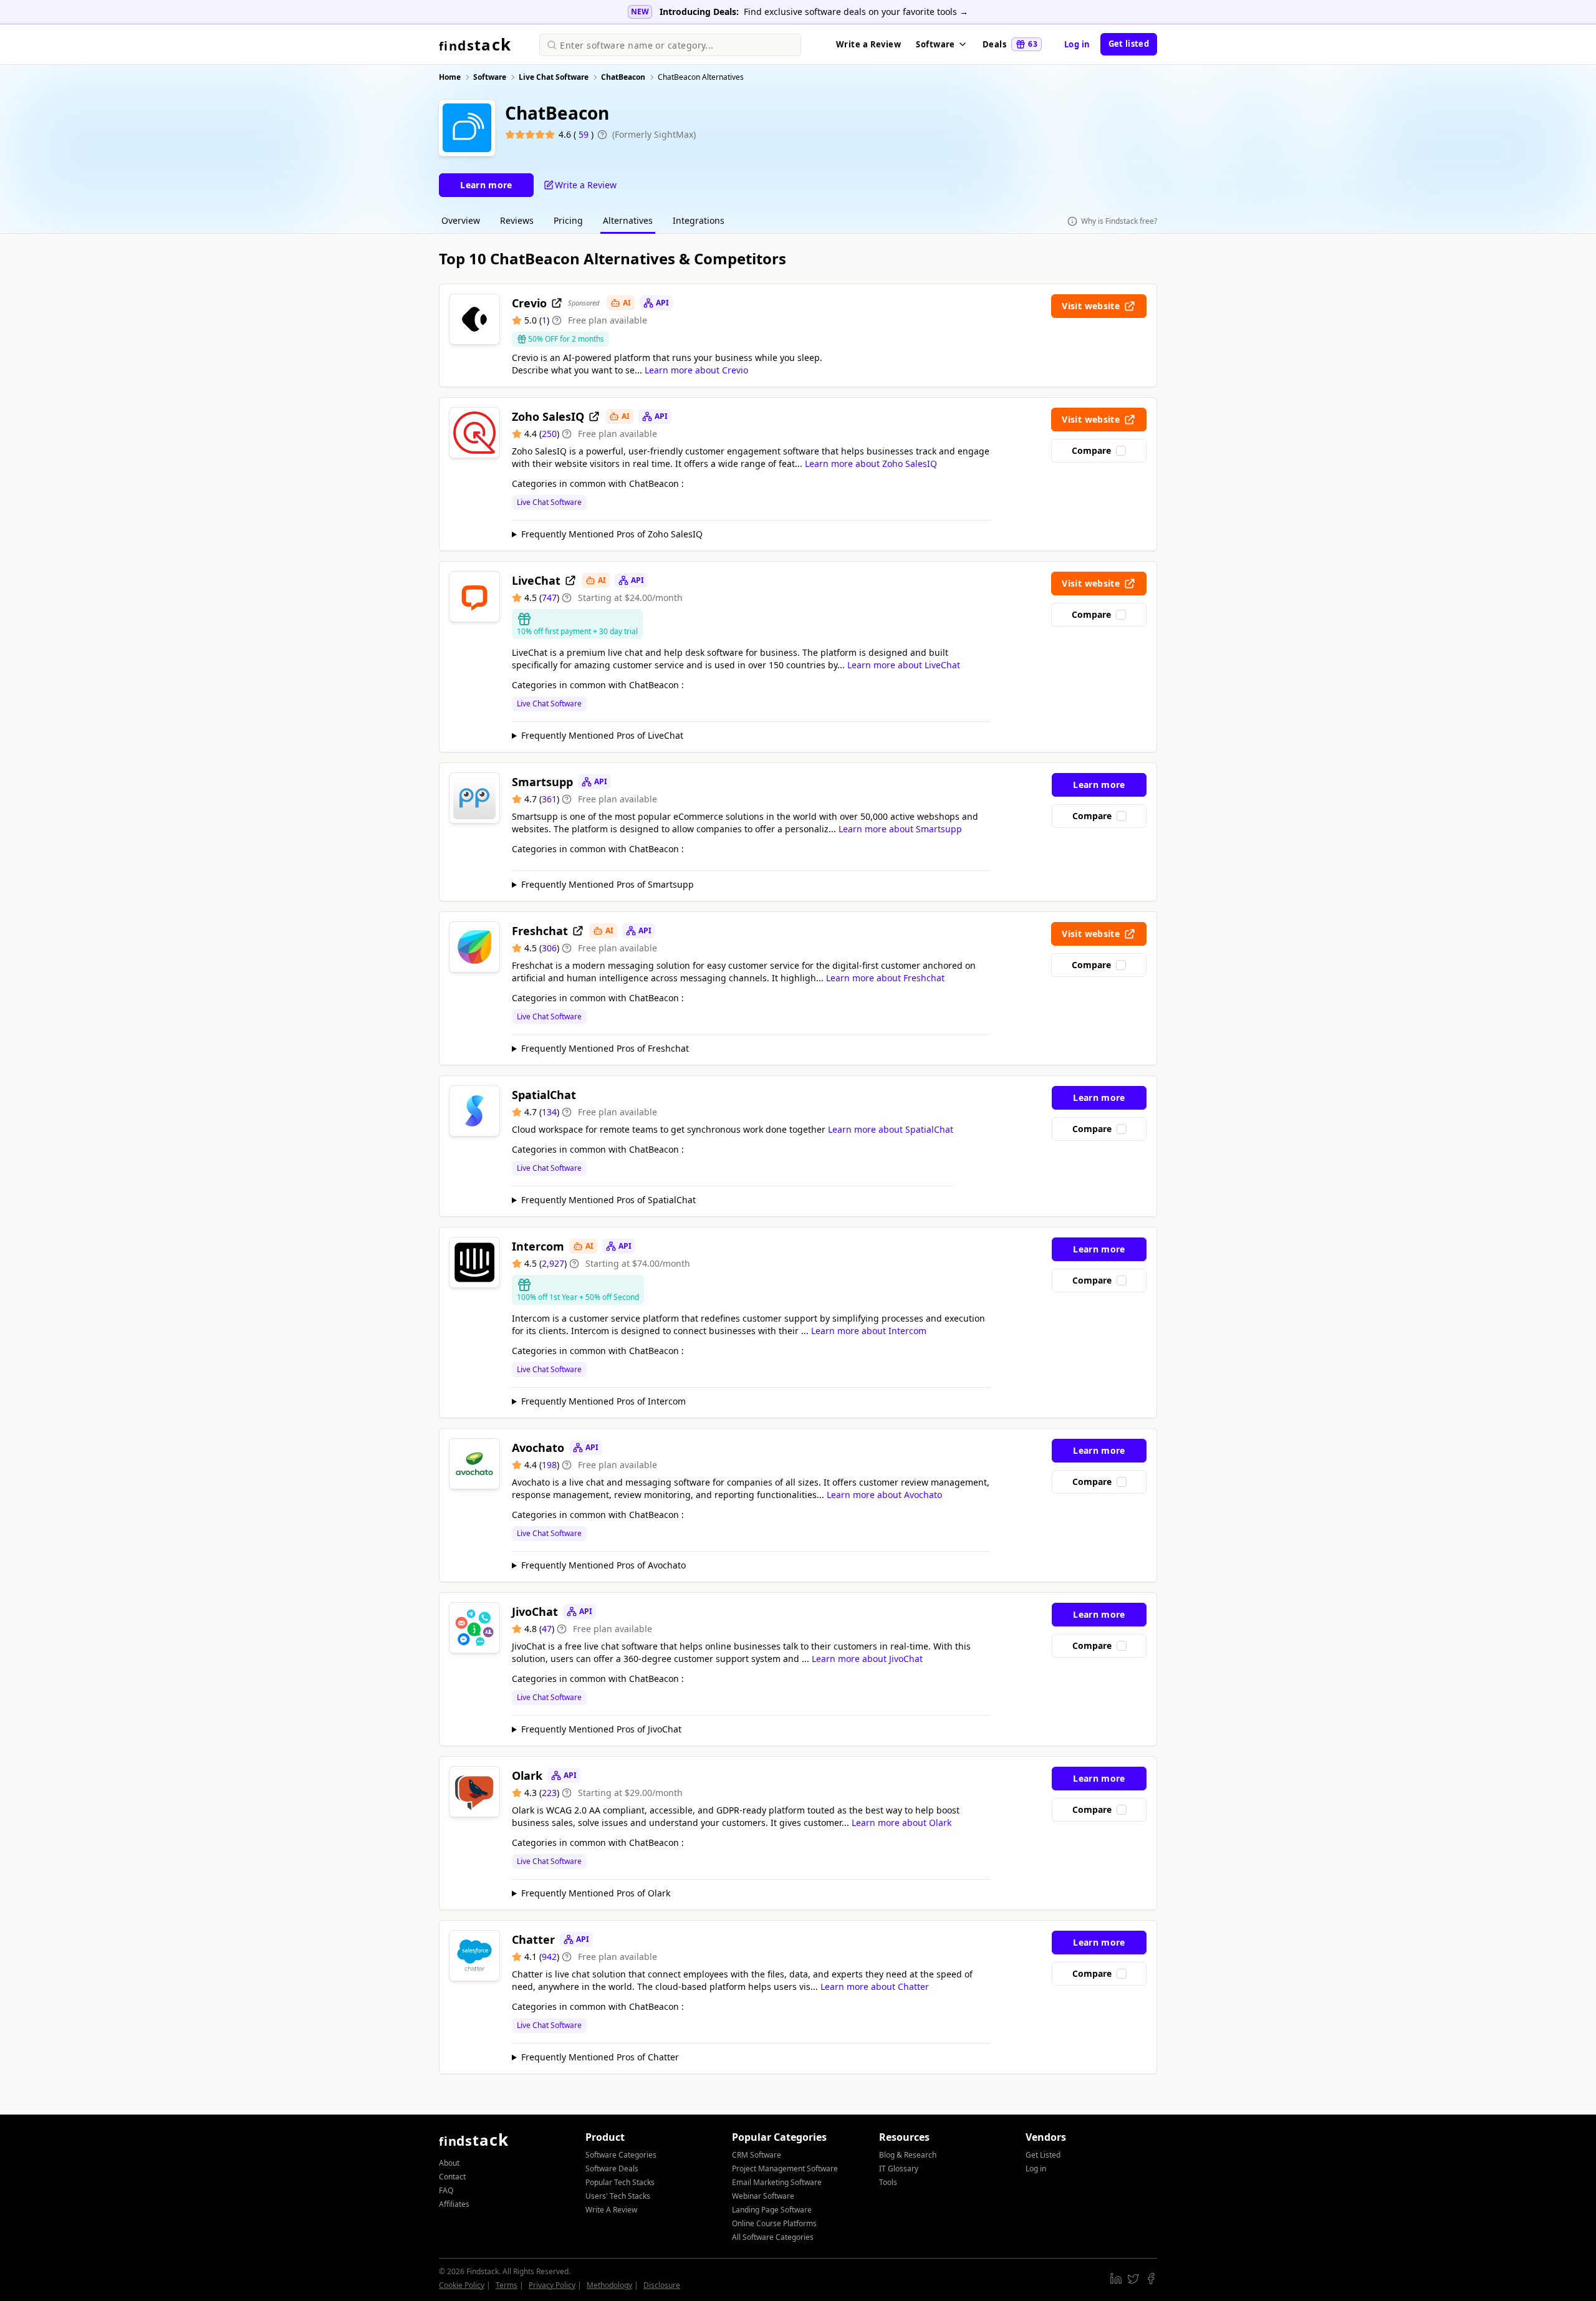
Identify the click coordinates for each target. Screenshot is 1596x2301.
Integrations (699, 220)
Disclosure (662, 2285)
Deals (1010, 44)
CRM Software (757, 2155)
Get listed (1129, 44)
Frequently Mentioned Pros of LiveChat (602, 735)
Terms (507, 2285)
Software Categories (621, 2155)
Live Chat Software (549, 502)
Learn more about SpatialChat (891, 1129)
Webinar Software (763, 2196)
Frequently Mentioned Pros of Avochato (603, 1565)
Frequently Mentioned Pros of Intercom (603, 1401)
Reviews (517, 220)
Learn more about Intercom (869, 1331)
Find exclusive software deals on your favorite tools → (856, 12)
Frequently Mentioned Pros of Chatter (600, 2057)
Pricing (568, 220)
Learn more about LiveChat (904, 665)
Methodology (609, 2285)
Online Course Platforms (774, 2223)
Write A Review (611, 2210)
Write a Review (868, 44)
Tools (888, 2182)
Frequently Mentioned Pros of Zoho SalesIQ (612, 534)
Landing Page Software (772, 2210)
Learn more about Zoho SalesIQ (871, 464)
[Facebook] (1151, 2279)
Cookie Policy (462, 2285)
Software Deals (612, 2169)
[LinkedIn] (1116, 2279)
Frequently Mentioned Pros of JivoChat (601, 1729)
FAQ (446, 2190)
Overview (461, 220)
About (449, 2163)
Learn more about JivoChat (867, 1659)
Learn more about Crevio (696, 370)
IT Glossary (899, 2169)
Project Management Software (785, 2169)
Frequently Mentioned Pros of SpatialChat (608, 1200)
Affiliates (454, 2204)
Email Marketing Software (777, 2182)
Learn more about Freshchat (885, 978)
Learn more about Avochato (884, 1495)
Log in (1077, 44)
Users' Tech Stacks (618, 2196)
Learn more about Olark (901, 1823)
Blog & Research (908, 2155)
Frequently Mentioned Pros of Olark (596, 1893)
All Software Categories (773, 2237)
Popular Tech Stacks (620, 2182)
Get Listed (1043, 2155)
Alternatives (628, 220)
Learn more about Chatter (875, 1986)
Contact (452, 2177)
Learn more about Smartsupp (900, 829)
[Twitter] (1133, 2279)
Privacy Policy (552, 2285)
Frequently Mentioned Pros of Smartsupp (608, 884)
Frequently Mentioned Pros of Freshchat (605, 1048)
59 (585, 134)
